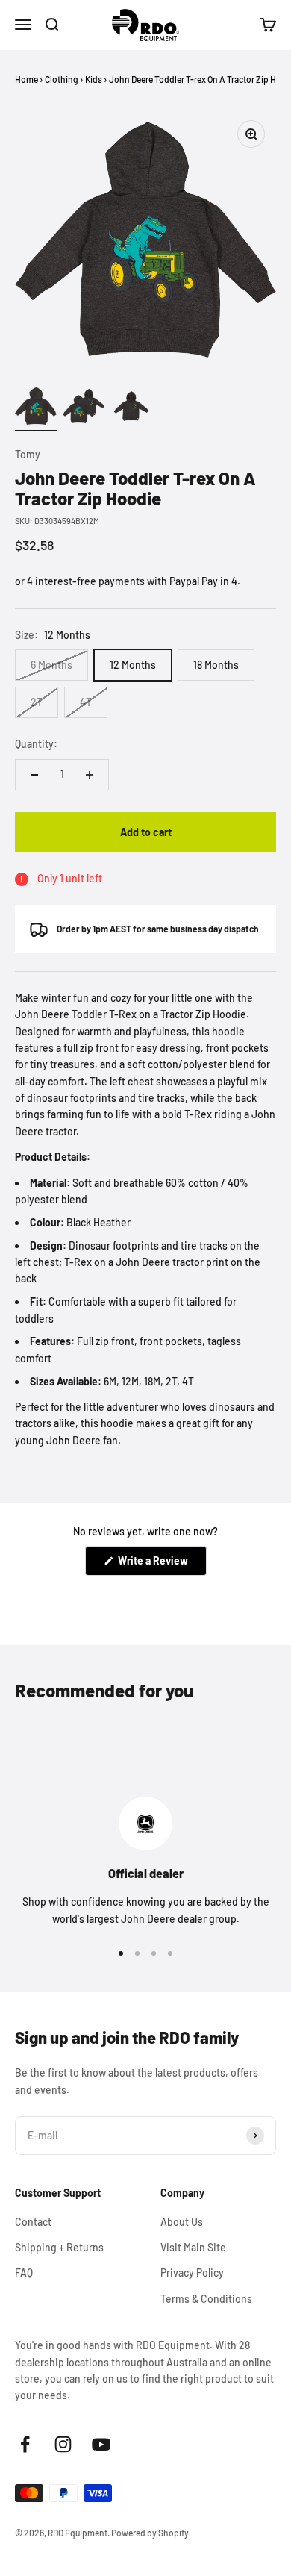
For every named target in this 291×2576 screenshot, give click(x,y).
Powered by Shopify (150, 2533)
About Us (182, 2222)
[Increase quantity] (90, 775)
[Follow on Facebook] (25, 2444)
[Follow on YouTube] (101, 2444)
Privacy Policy (192, 2273)
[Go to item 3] (131, 408)
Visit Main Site (193, 2247)
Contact (33, 2222)
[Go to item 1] (36, 408)
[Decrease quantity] (34, 775)
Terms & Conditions (206, 2299)
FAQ (24, 2273)
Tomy (28, 454)
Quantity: (36, 744)
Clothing (62, 79)
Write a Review (161, 1565)
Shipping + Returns (59, 2247)
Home (26, 79)
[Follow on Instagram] (63, 2444)
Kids (94, 79)
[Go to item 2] (84, 408)
